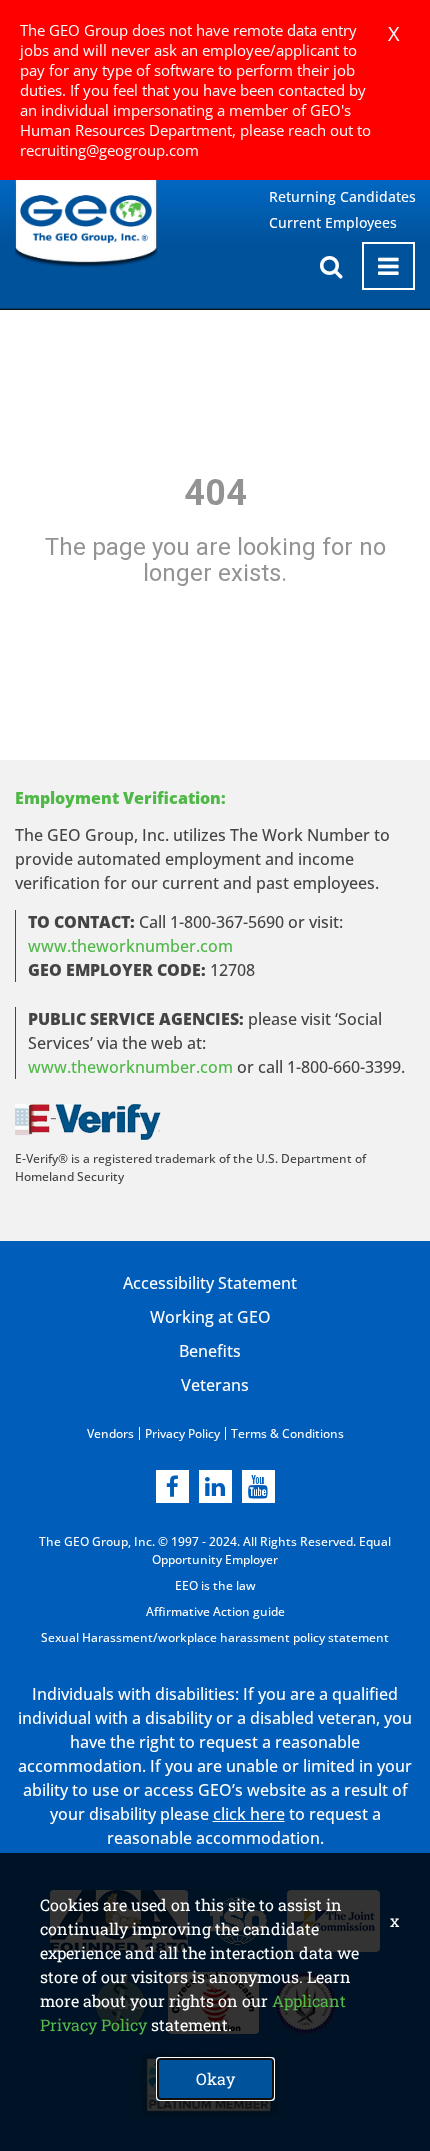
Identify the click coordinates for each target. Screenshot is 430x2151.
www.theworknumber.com (130, 946)
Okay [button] (215, 2078)
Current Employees (333, 222)
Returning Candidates (342, 196)
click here (249, 1814)
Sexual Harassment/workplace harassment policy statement (215, 1637)
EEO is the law (215, 1585)
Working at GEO (210, 1317)
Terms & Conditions (287, 1433)
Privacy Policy (182, 1433)
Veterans (215, 1385)
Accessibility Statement (210, 1283)
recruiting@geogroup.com (109, 150)
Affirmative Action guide (215, 1611)
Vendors (110, 1433)
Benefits (210, 1351)
